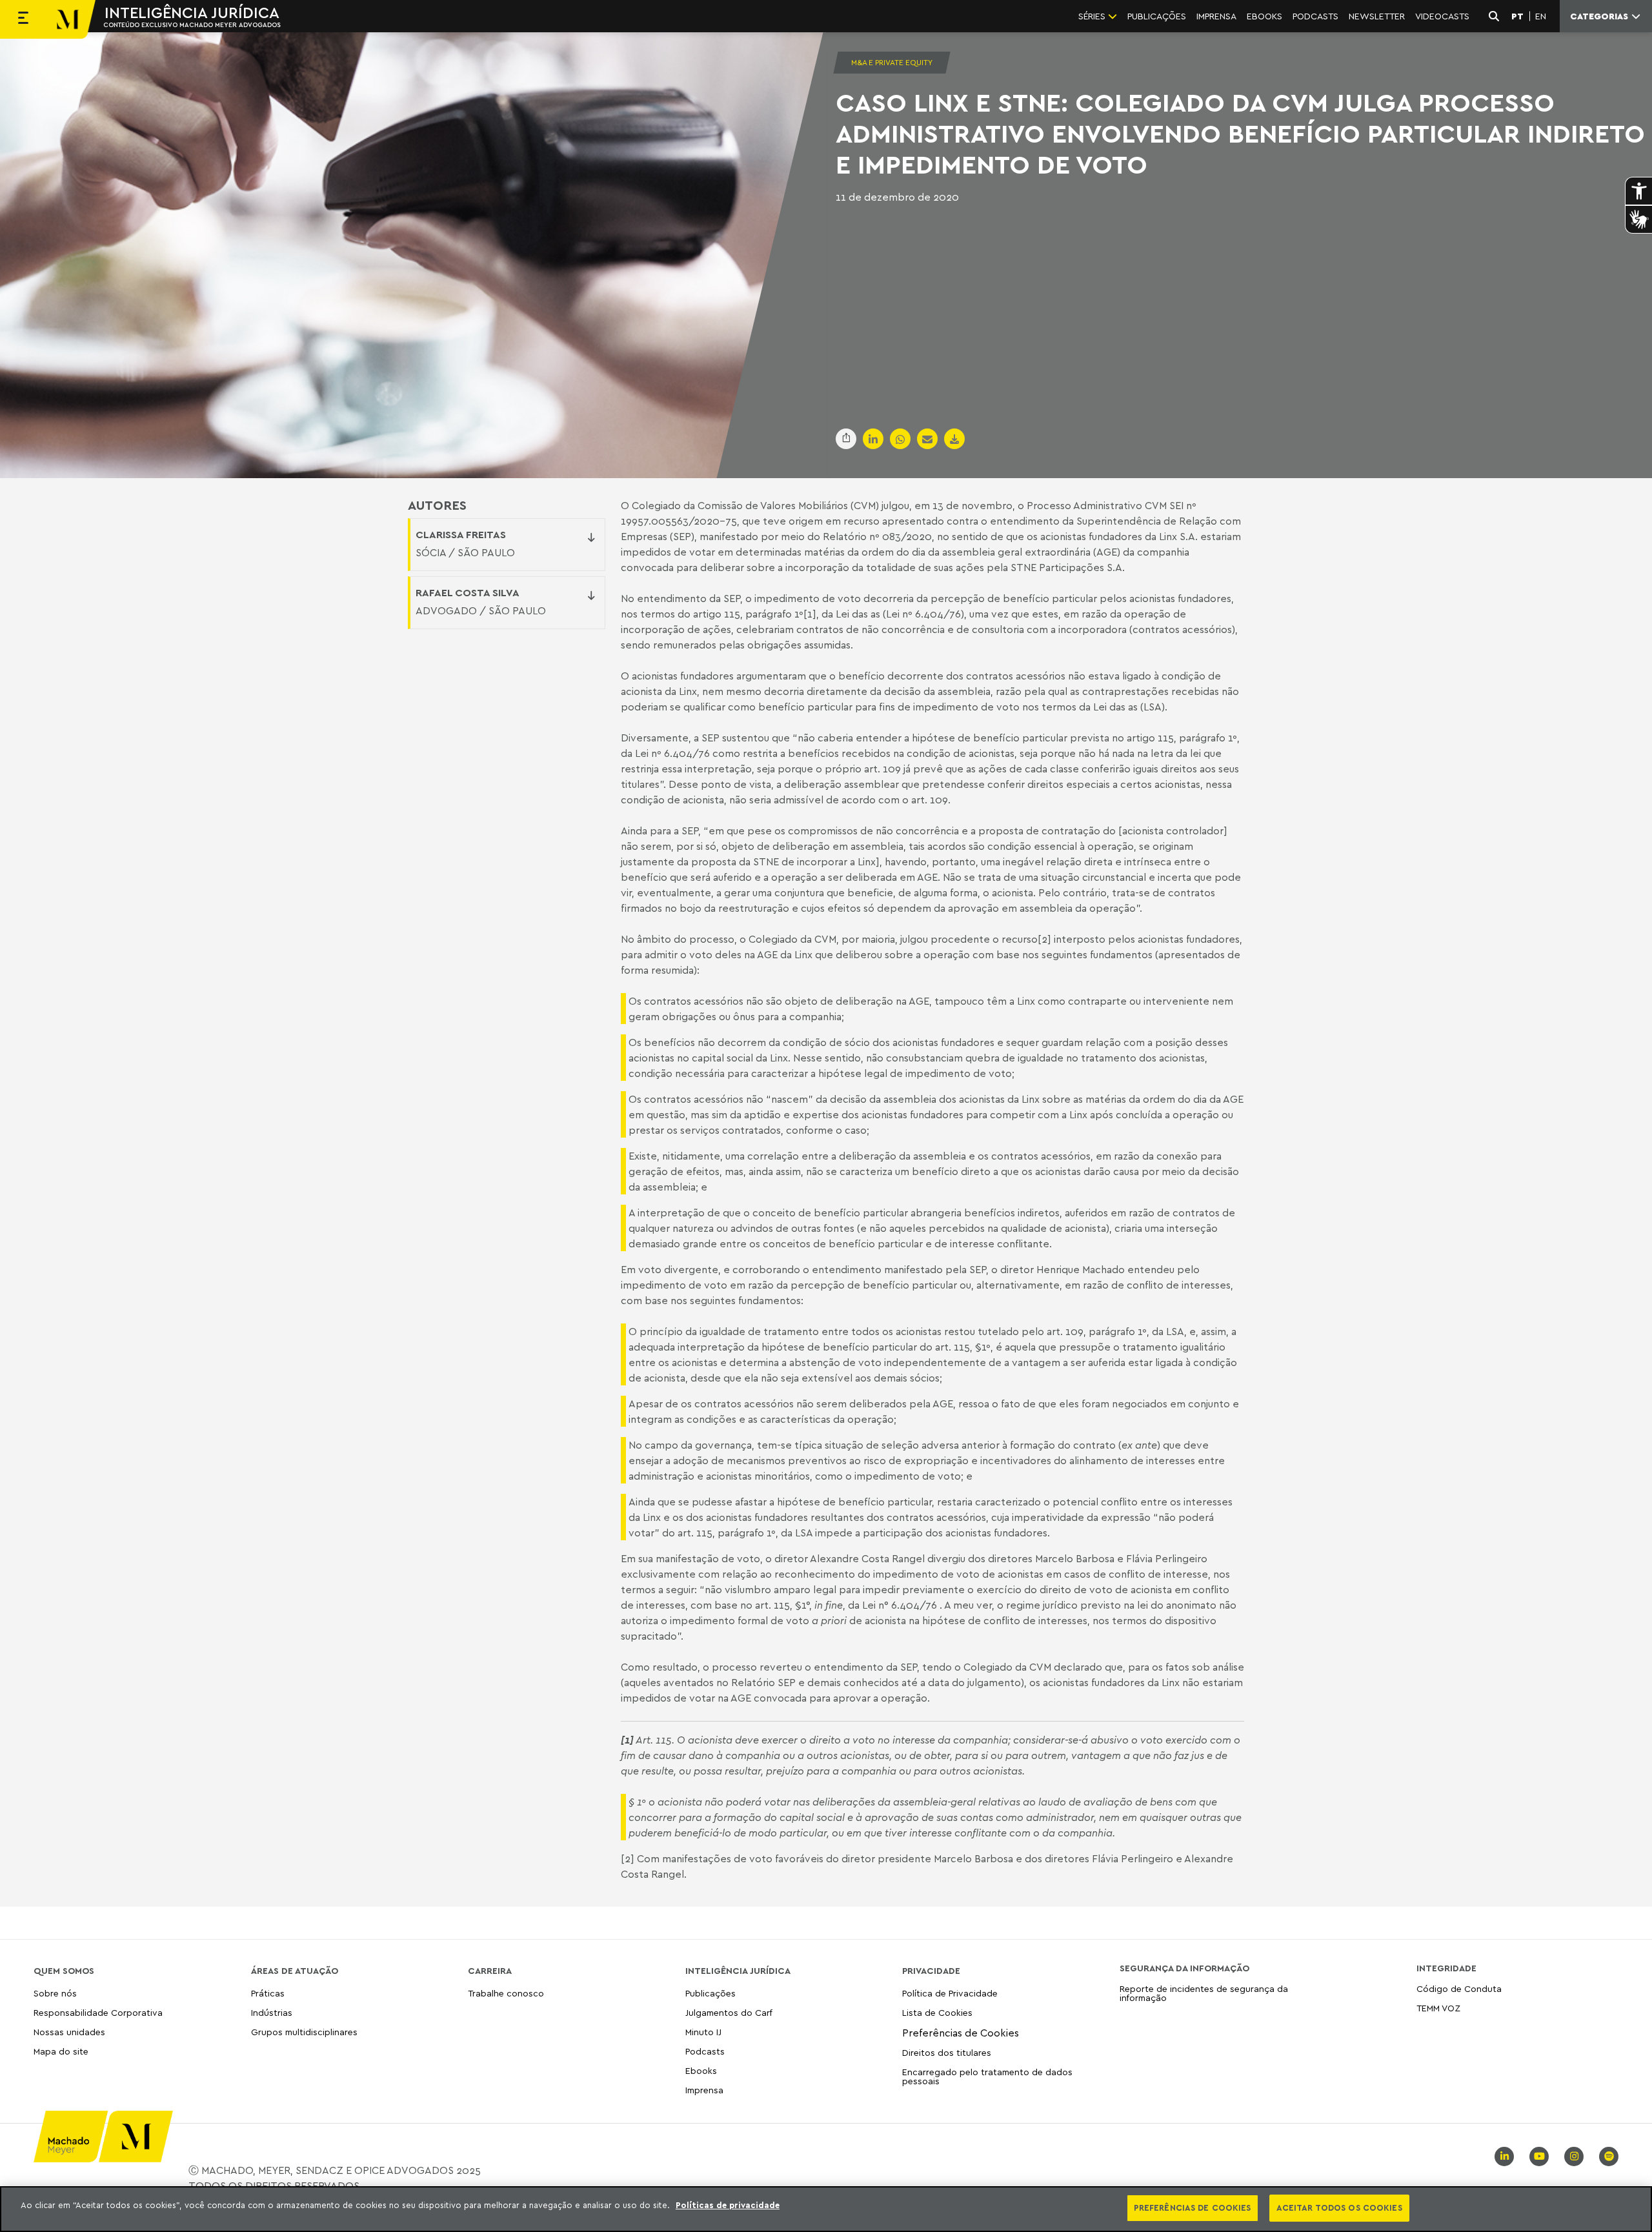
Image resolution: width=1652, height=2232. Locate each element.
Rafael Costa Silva (468, 592)
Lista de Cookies (937, 2012)
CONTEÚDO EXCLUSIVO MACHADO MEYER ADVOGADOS (192, 25)
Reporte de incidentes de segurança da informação (1204, 1994)
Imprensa (704, 2090)
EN (1541, 16)
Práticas (268, 1994)
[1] (810, 614)
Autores (437, 505)
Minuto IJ (703, 2032)
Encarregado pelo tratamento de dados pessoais (987, 2076)
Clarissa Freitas (461, 534)
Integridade (1446, 1968)
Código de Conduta (1459, 1989)
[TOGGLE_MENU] (23, 19)
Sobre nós (55, 1994)
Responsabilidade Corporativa (98, 2012)
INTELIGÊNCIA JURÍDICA (192, 12)
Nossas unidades (69, 2032)
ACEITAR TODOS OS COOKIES (1339, 2207)
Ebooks (701, 2070)
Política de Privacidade (950, 1994)
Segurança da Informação (1184, 1968)
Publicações (710, 1994)
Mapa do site (61, 2052)
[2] (1044, 939)
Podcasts (705, 2051)
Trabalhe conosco (506, 1994)
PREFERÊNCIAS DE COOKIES (1193, 2207)
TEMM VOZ (1438, 2008)
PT (1517, 16)
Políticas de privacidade (728, 2205)
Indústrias (272, 2012)
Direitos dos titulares (947, 2052)
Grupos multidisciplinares (304, 2032)
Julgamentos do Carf (729, 2012)
